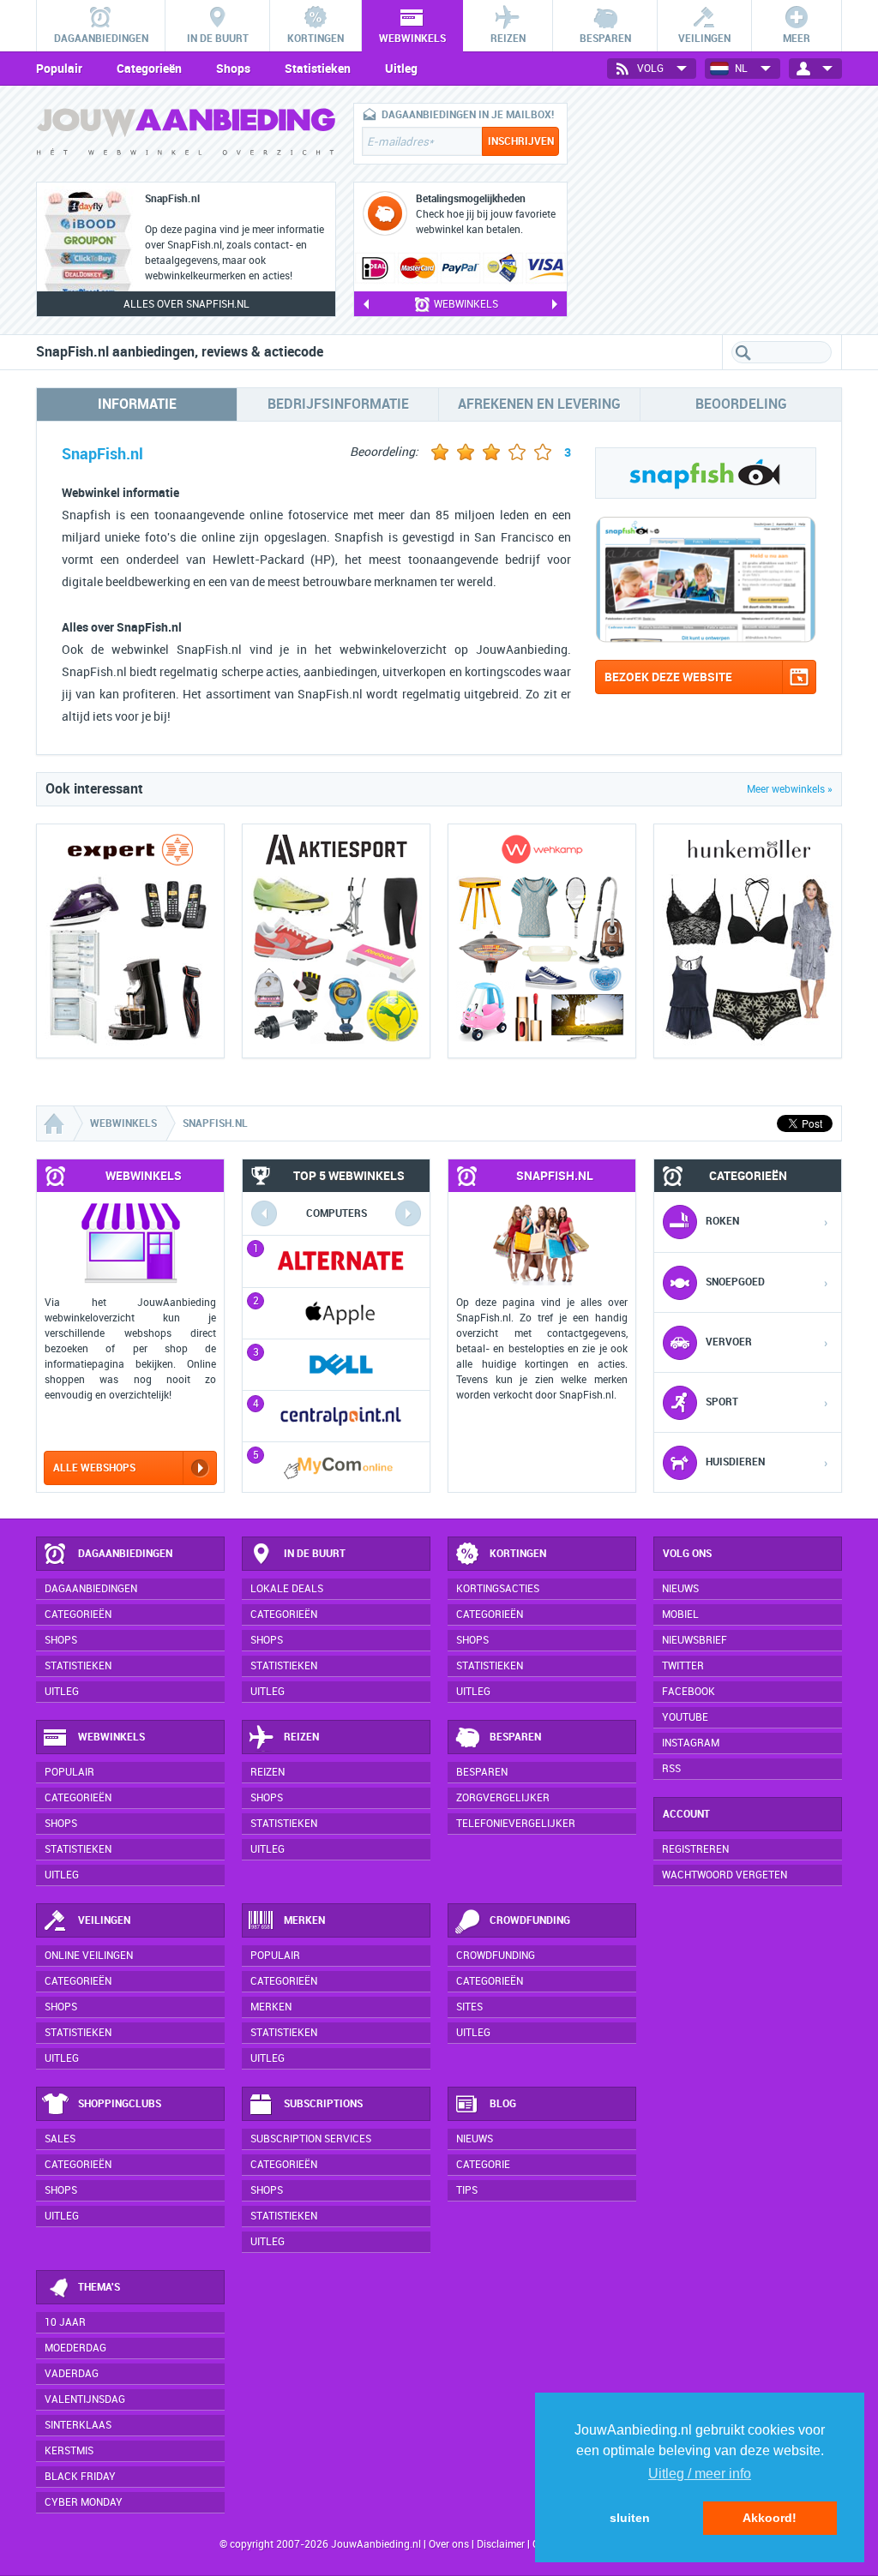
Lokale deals (287, 1589)
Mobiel (680, 1614)
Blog (503, 2104)
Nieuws (475, 2139)
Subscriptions (323, 2104)
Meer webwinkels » (790, 789)
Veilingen (104, 1920)
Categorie (483, 2165)
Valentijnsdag (85, 2399)
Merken (304, 1920)
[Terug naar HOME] (186, 136)
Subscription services (311, 2139)
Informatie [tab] (137, 404)
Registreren (695, 1849)
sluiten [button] (630, 2518)
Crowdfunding (530, 1920)
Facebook (689, 1692)
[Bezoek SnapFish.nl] (706, 639)
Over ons (449, 2544)
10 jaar (65, 2322)
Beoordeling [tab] (741, 404)
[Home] (56, 1123)
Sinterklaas (78, 2425)
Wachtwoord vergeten (725, 1875)
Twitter (683, 1666)
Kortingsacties (498, 1589)
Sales (60, 2139)
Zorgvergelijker (503, 1798)
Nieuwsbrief (695, 1640)
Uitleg (401, 69)
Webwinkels (111, 1737)
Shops (233, 69)
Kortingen (518, 1554)
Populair (59, 69)
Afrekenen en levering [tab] (539, 404)
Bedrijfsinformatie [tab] (338, 404)
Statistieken (318, 69)
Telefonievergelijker (516, 1824)
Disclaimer (501, 2544)
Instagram (691, 1743)
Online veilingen (89, 1956)
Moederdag (75, 2348)
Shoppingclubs (120, 2104)
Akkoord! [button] (770, 2518)
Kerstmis (69, 2451)
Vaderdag (72, 2374)
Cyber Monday (84, 2502)
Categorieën (149, 69)
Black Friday (80, 2477)
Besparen (515, 1737)
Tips (467, 2190)
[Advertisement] (713, 210)
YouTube (685, 1717)
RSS (671, 1769)
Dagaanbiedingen (125, 1554)
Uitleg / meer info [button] (700, 2474)
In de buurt (315, 1554)
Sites (469, 2007)
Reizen (301, 1737)
